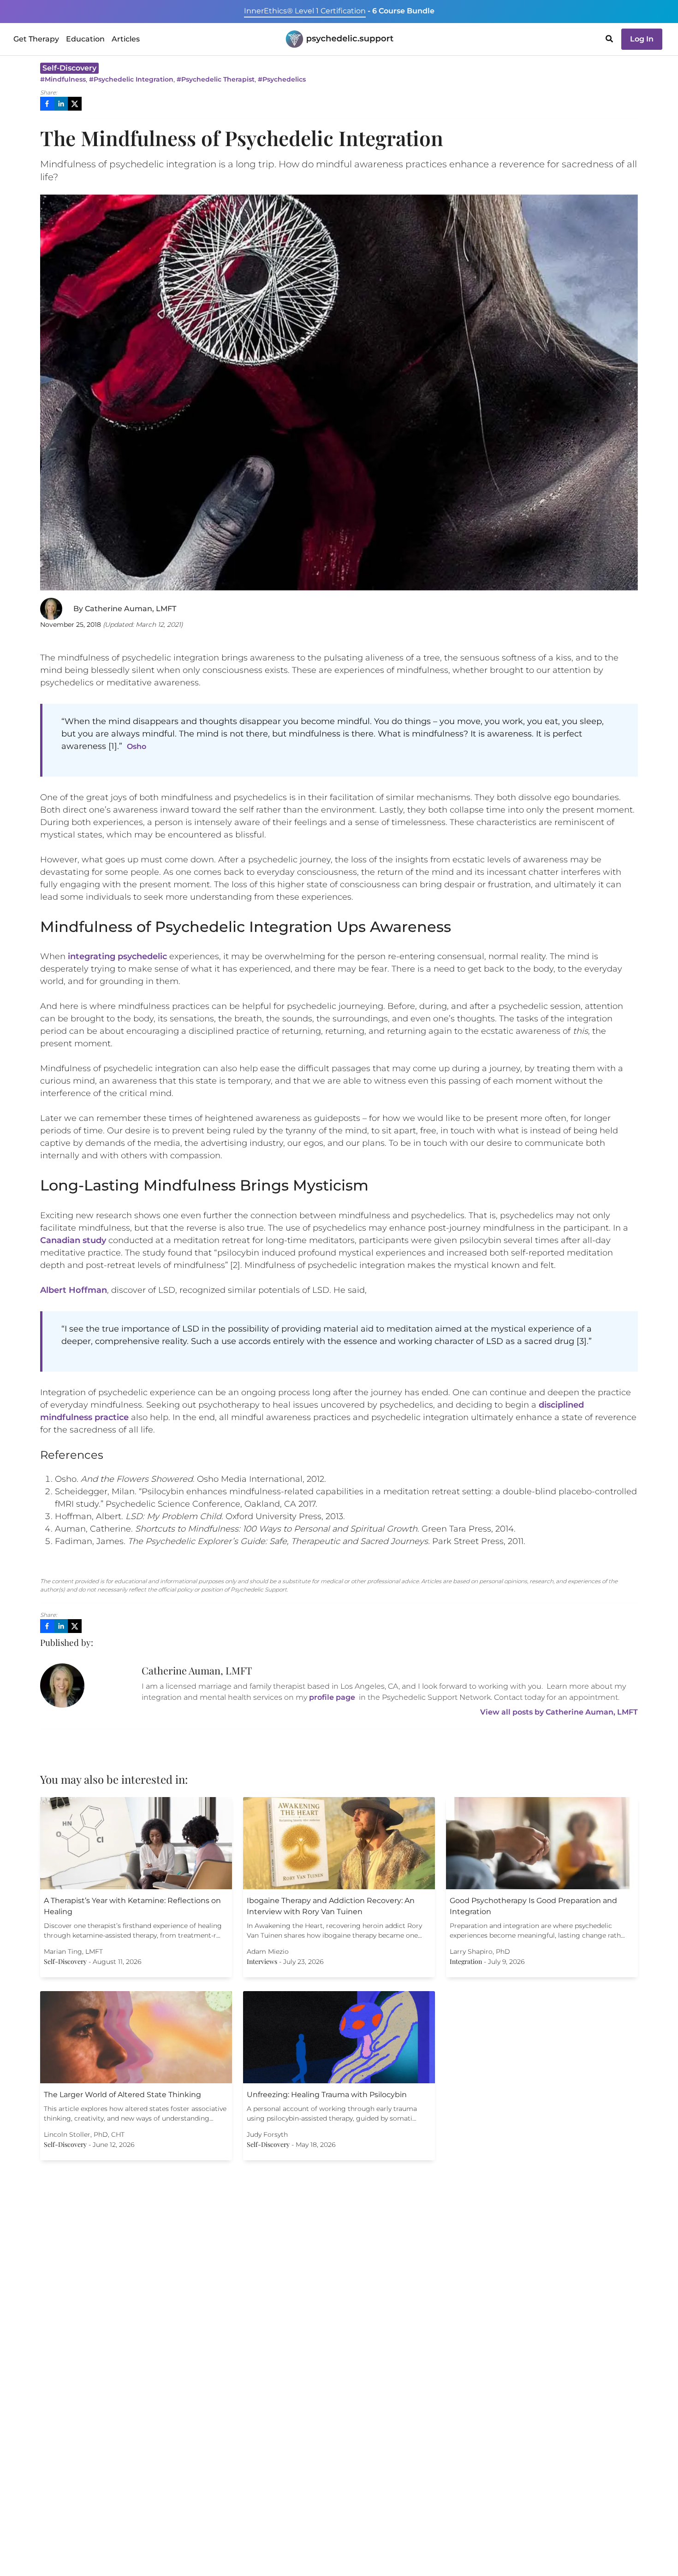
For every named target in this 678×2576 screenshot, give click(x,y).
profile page (332, 1697)
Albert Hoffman (74, 1290)
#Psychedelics (282, 79)
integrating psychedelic (117, 956)
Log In (642, 39)
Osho (137, 746)
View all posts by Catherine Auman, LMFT (559, 1712)
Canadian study (73, 1240)
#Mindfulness (63, 79)
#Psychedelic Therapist (216, 79)
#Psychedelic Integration (131, 79)
